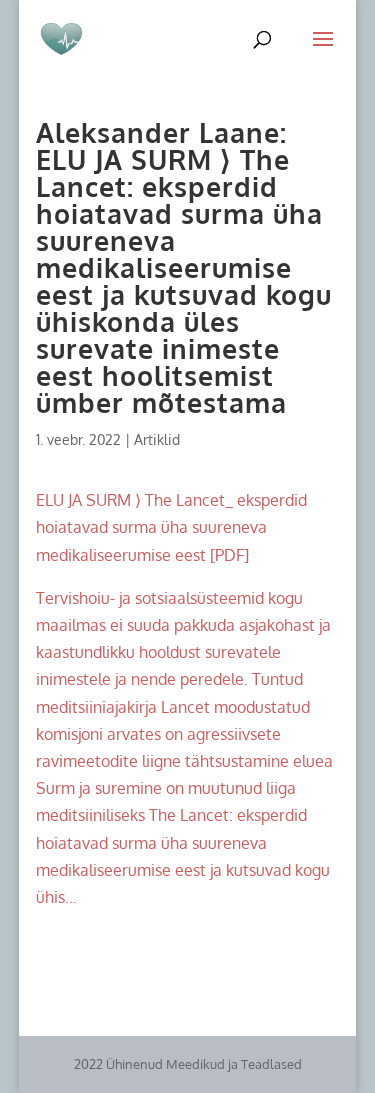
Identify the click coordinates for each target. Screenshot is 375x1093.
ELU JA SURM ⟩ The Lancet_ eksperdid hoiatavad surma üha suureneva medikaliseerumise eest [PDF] (171, 527)
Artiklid (157, 439)
